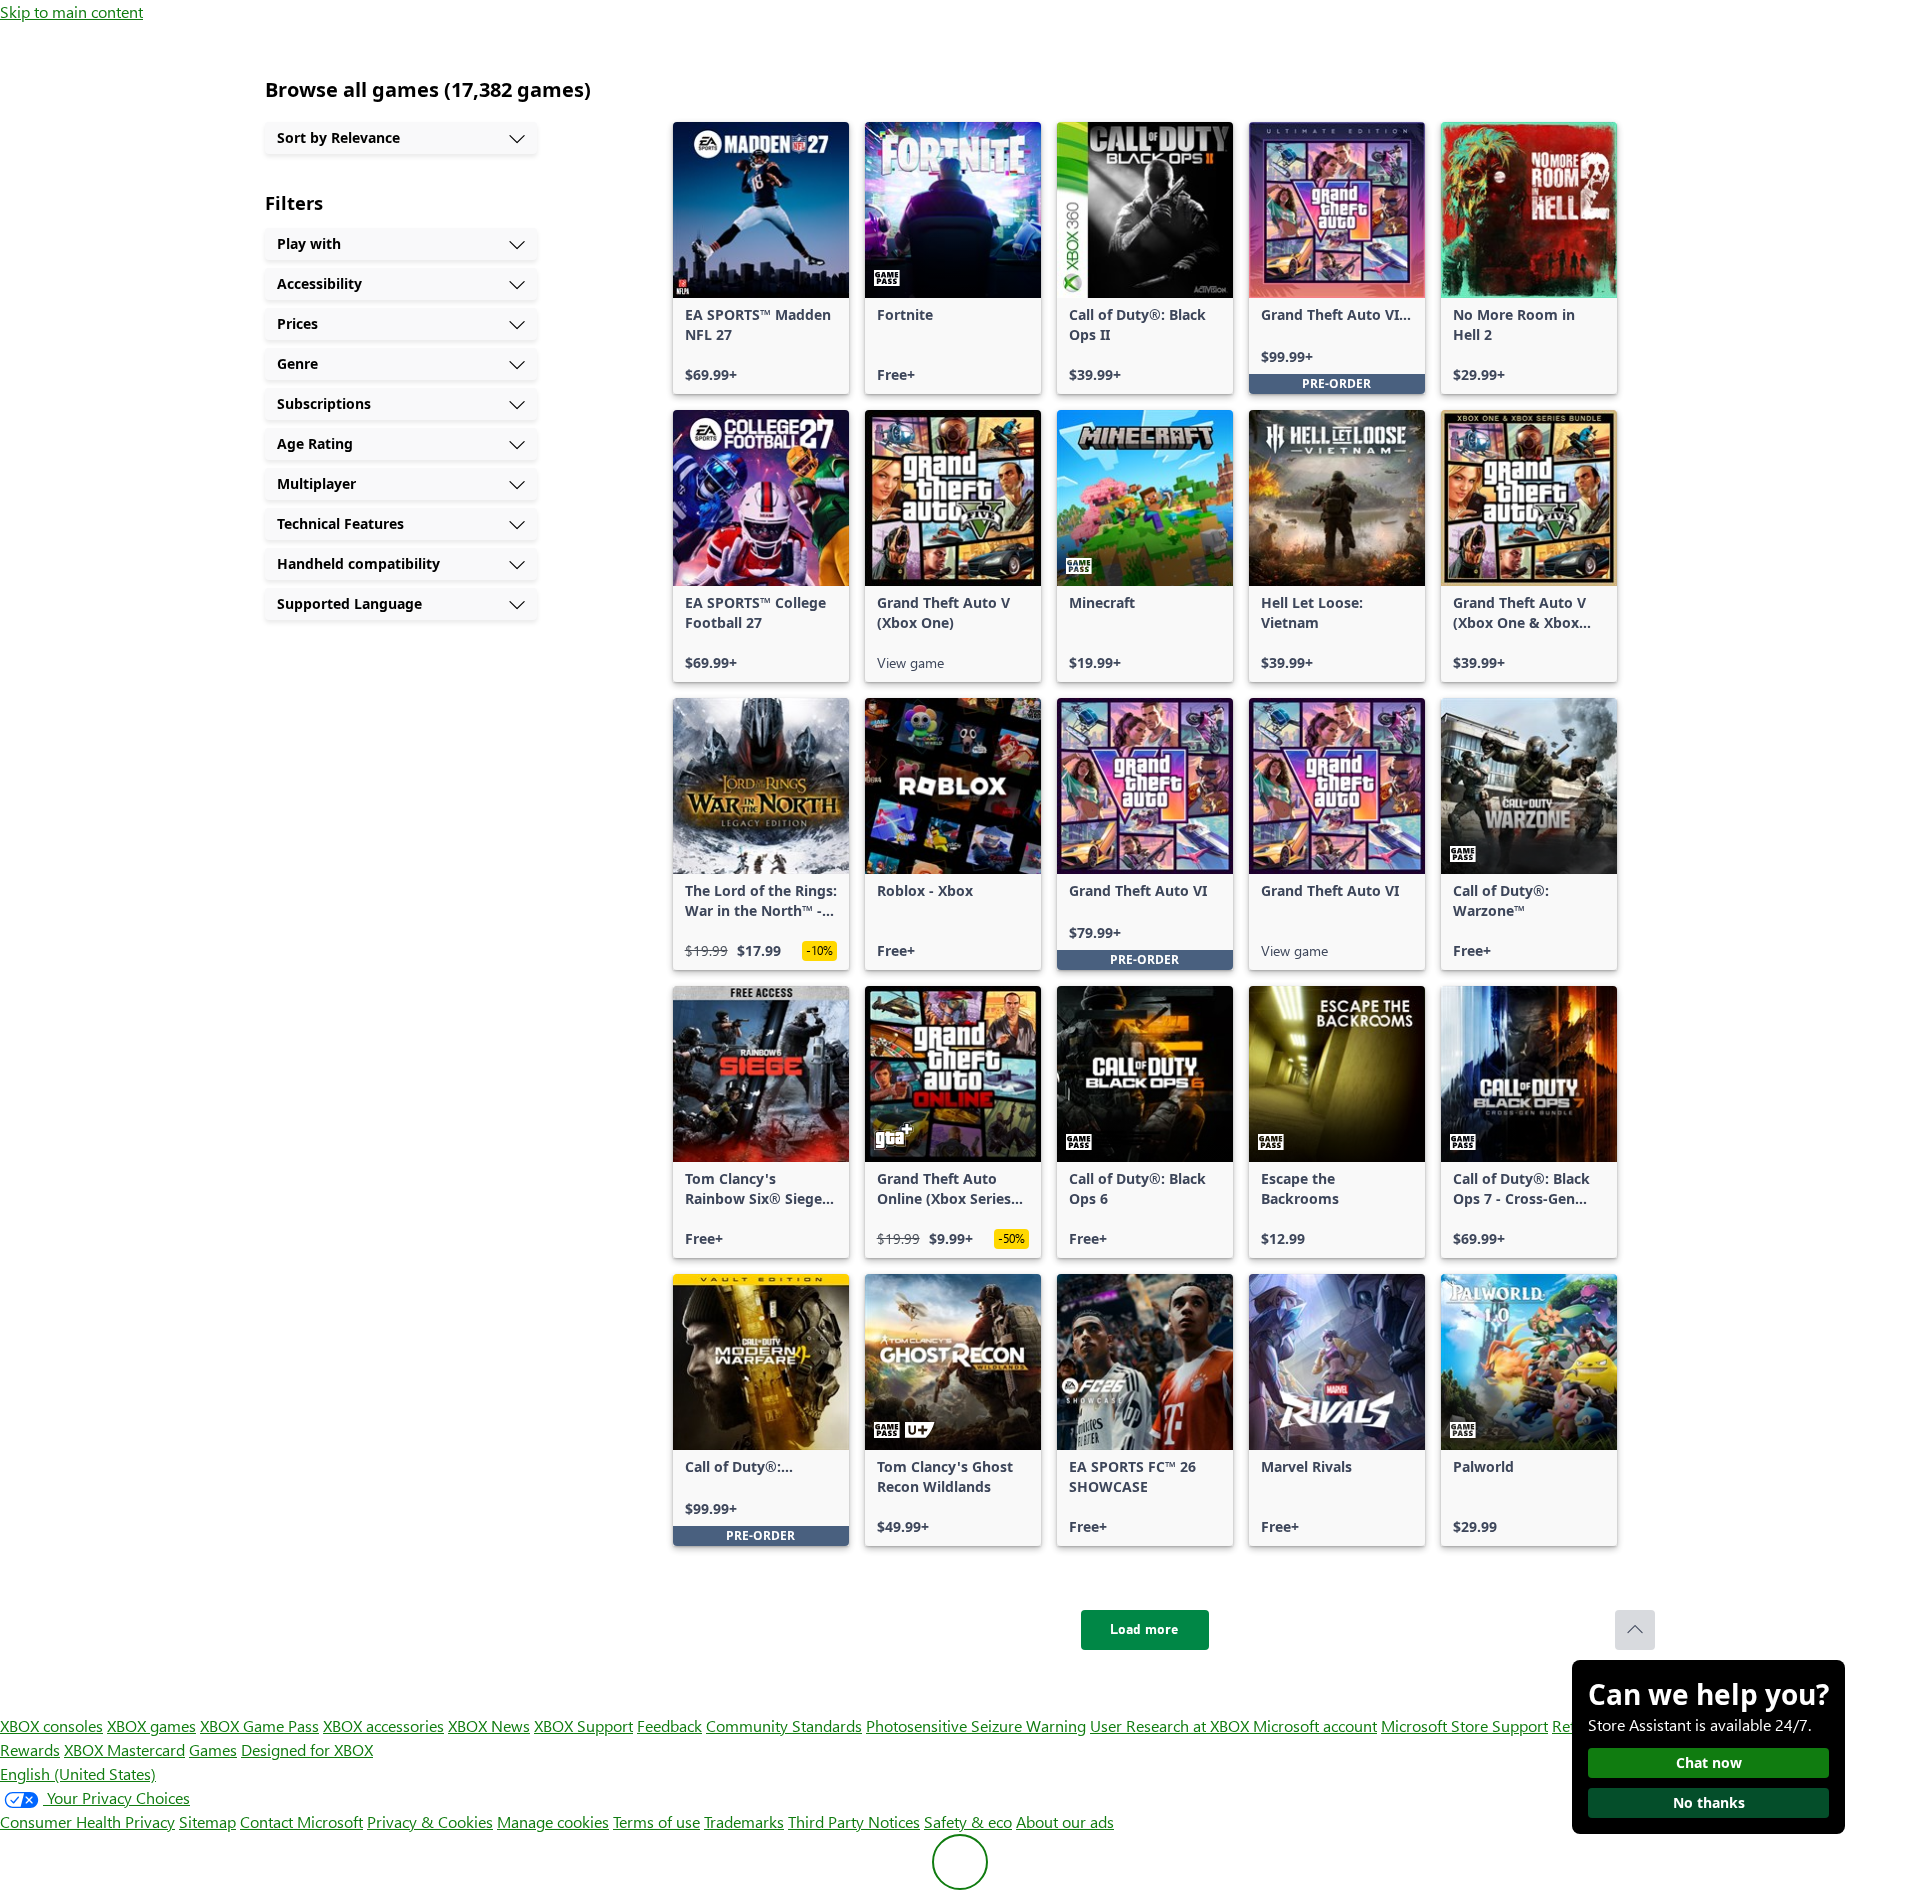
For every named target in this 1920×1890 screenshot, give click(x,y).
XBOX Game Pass (259, 1725)
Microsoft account (1315, 1725)
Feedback (669, 1725)
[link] (761, 258)
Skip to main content (71, 11)
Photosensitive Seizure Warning (976, 1725)
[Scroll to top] (1635, 1630)
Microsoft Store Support (1464, 1725)
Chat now (1709, 1762)
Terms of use (656, 1821)
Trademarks (744, 1821)
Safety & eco (968, 1821)
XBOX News (489, 1725)
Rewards (30, 1749)
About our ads (1065, 1821)
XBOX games (151, 1725)
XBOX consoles (51, 1725)
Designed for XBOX (307, 1749)
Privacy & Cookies (430, 1821)
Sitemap (207, 1821)
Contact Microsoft (301, 1821)
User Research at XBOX (1171, 1725)
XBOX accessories (383, 1725)
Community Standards (784, 1725)
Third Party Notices (854, 1821)
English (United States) (78, 1773)
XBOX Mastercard (124, 1749)
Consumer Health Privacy (87, 1821)
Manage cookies (553, 1821)
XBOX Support (583, 1725)
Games (213, 1749)
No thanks (1709, 1802)
